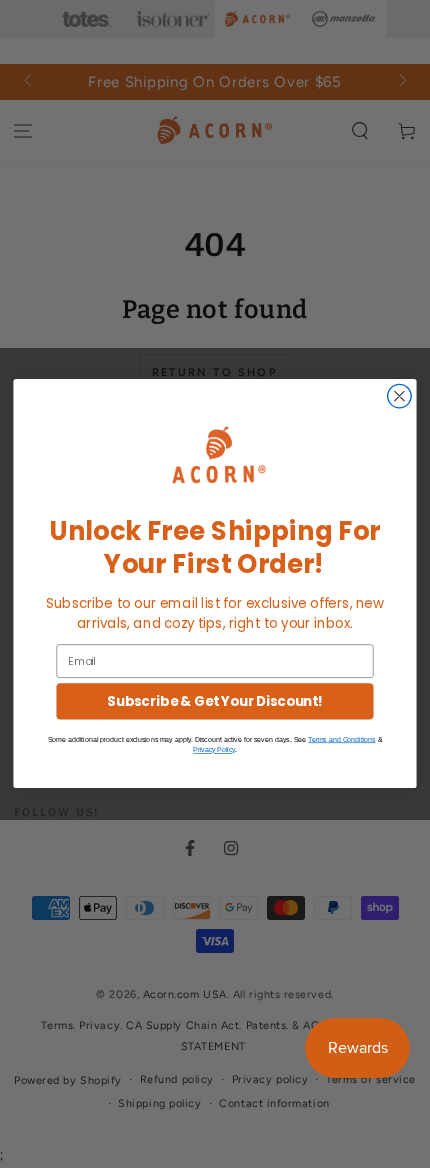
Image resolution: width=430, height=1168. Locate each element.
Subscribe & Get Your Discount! (215, 702)
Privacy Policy (214, 750)
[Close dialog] (400, 397)
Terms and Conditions (341, 739)
